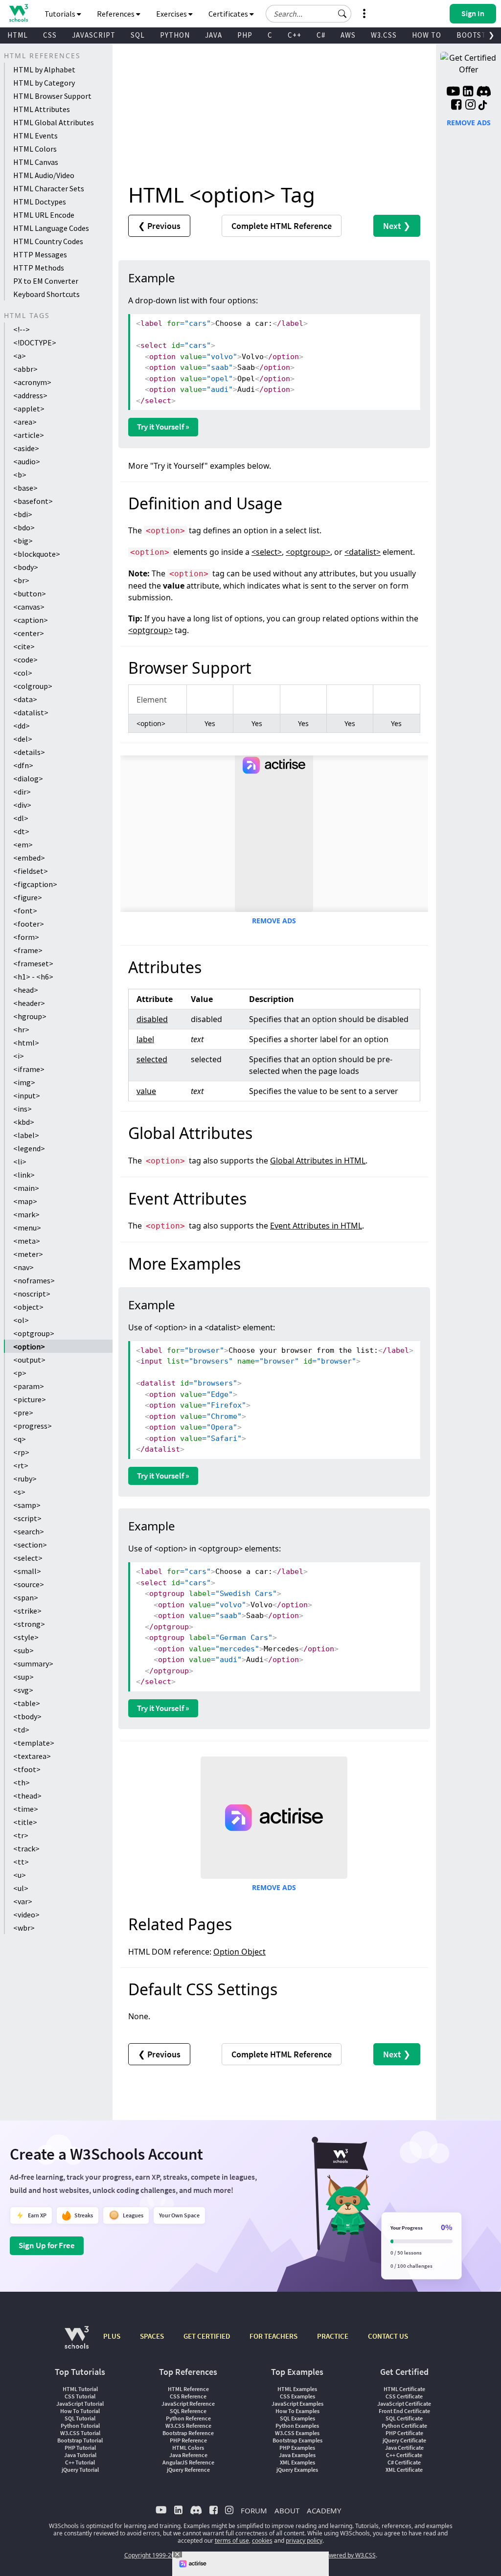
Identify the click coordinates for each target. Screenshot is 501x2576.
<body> (26, 567)
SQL (138, 35)
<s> (19, 1492)
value (146, 1091)
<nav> (23, 1267)
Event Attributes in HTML (316, 1226)
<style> (26, 1637)
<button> (30, 593)
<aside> (26, 448)
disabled (152, 1019)
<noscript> (32, 1294)
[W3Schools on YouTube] (453, 92)
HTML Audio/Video (44, 175)
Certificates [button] (229, 14)
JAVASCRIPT (94, 35)
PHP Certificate (404, 2433)
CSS (50, 35)
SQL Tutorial (80, 2418)
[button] (342, 14)
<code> (25, 660)
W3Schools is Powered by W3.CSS (330, 2555)
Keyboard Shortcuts (46, 294)
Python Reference (188, 2418)
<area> (25, 422)
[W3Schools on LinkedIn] (468, 92)
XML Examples (297, 2462)
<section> (30, 1545)
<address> (30, 395)
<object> (28, 1307)
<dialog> (28, 778)
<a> (20, 356)
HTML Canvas (36, 162)
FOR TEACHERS (273, 2336)
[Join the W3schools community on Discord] (484, 92)
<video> (26, 1915)
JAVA (214, 35)
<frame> (28, 950)
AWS (348, 35)
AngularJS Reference (188, 2462)
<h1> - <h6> (33, 977)
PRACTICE (333, 2336)
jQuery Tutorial (80, 2470)
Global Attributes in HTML (318, 1161)
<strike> (27, 1611)
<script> (27, 1518)
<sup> (23, 1677)
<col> (23, 673)
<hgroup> (30, 1016)
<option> (29, 1346)
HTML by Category (44, 83)
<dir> (22, 792)
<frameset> (33, 963)
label (145, 1039)
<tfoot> (27, 1769)
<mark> (26, 1214)
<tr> (21, 1835)
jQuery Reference (188, 2470)
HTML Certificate (404, 2389)
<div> (22, 805)
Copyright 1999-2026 (153, 2555)
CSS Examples (297, 2396)
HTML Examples (297, 2389)
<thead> (27, 1796)
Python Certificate (404, 2426)
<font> (25, 911)
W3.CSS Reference (188, 2426)
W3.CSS (384, 35)
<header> (29, 1003)
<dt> (21, 831)
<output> (29, 1360)
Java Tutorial (80, 2455)
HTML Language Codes (51, 228)
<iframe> (29, 1069)
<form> (26, 937)
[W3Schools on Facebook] (456, 106)
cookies (262, 2541)
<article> (29, 435)
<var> (23, 1901)
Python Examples (297, 2426)
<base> (25, 488)
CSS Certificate (404, 2396)
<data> (25, 699)
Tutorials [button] (61, 14)
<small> (27, 1571)
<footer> (29, 924)
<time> (26, 1809)
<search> (29, 1531)
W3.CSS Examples (297, 2433)
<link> (24, 1175)
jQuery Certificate (404, 2440)
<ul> (21, 1888)
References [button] (116, 14)
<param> (29, 1386)
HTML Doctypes (40, 202)
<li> (20, 1162)
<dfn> (23, 765)
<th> (22, 1782)
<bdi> (23, 514)
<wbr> (24, 1928)
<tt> (21, 1862)
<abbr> (25, 369)
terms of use (232, 2541)
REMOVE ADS (274, 921)
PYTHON (175, 35)
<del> (23, 739)
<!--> (22, 329)
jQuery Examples (297, 2470)
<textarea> (32, 1756)
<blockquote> (37, 554)
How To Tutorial (80, 2411)
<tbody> (27, 1716)
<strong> (29, 1624)
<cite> (24, 646)
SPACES (152, 2336)
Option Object (239, 1952)
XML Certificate (404, 2470)
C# (321, 35)
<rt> (21, 1465)
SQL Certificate (404, 2418)
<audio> (27, 461)
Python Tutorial (80, 2426)
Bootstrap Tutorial (80, 2440)
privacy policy (304, 2541)
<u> (20, 1875)
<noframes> (34, 1280)
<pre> (23, 1413)
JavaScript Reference (188, 2404)
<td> (21, 1730)
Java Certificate (404, 2448)
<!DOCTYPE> (35, 342)
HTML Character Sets (49, 188)
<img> (24, 1082)
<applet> (29, 409)
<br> (21, 580)
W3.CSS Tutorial (80, 2433)
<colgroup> (33, 686)
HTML (18, 35)
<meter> (28, 1254)
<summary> (33, 1664)
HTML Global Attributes (54, 122)
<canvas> (29, 607)
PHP (245, 35)
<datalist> (31, 712)
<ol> (21, 1320)
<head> (26, 990)
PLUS (112, 2336)
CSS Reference (188, 2396)
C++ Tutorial (80, 2462)
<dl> (21, 818)
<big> (23, 541)
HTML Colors (35, 149)
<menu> (27, 1228)
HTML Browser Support (52, 96)
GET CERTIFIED (207, 2336)
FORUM (254, 2510)
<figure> (28, 897)
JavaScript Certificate (404, 2404)
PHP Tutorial (80, 2448)
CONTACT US (388, 2336)
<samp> (27, 1505)
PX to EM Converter (46, 281)
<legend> (29, 1148)
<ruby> (25, 1479)
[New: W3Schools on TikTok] (483, 106)
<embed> (29, 858)
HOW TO (427, 35)
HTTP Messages (40, 254)
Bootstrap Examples (297, 2440)
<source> (29, 1584)
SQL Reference (188, 2411)
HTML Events (35, 136)
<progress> (33, 1426)
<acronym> (32, 382)
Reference (282, 226)
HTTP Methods (39, 268)
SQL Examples (297, 2418)
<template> (34, 1743)
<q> (20, 1439)
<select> (28, 1558)
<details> (29, 752)
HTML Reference (188, 2389)
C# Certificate (404, 2462)
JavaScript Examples (297, 2404)
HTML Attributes (42, 109)
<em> (23, 844)
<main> (26, 1188)
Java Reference (188, 2455)
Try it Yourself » (163, 427)
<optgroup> (34, 1333)
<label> (26, 1135)
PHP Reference (188, 2440)
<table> (27, 1703)
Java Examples (297, 2455)
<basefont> (33, 501)
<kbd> (24, 1122)
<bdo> (24, 527)
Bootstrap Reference (188, 2433)
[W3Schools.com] (77, 2342)
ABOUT (287, 2510)
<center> (29, 633)
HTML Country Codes (48, 241)
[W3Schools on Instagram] (470, 106)
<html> (26, 1043)
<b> (20, 475)
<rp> (21, 1452)
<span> (26, 1597)
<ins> (23, 1109)
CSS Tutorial (80, 2396)
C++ (295, 35)
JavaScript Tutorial (80, 2404)
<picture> (30, 1399)
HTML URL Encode (44, 215)
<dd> (22, 726)
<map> (25, 1201)
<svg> (23, 1690)
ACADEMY (324, 2510)
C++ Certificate (404, 2455)
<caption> (31, 620)
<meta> (27, 1241)
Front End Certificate (404, 2411)
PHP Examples (297, 2448)
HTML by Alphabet (44, 69)
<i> (19, 1056)
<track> (26, 1848)
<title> (25, 1822)
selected (152, 1059)
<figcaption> (35, 884)
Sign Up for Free (47, 2245)
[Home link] (18, 13)
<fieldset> (31, 871)
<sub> (23, 1650)
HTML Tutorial (80, 2389)
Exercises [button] (172, 14)
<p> (20, 1373)
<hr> (21, 1029)
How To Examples (297, 2411)
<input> (27, 1095)
